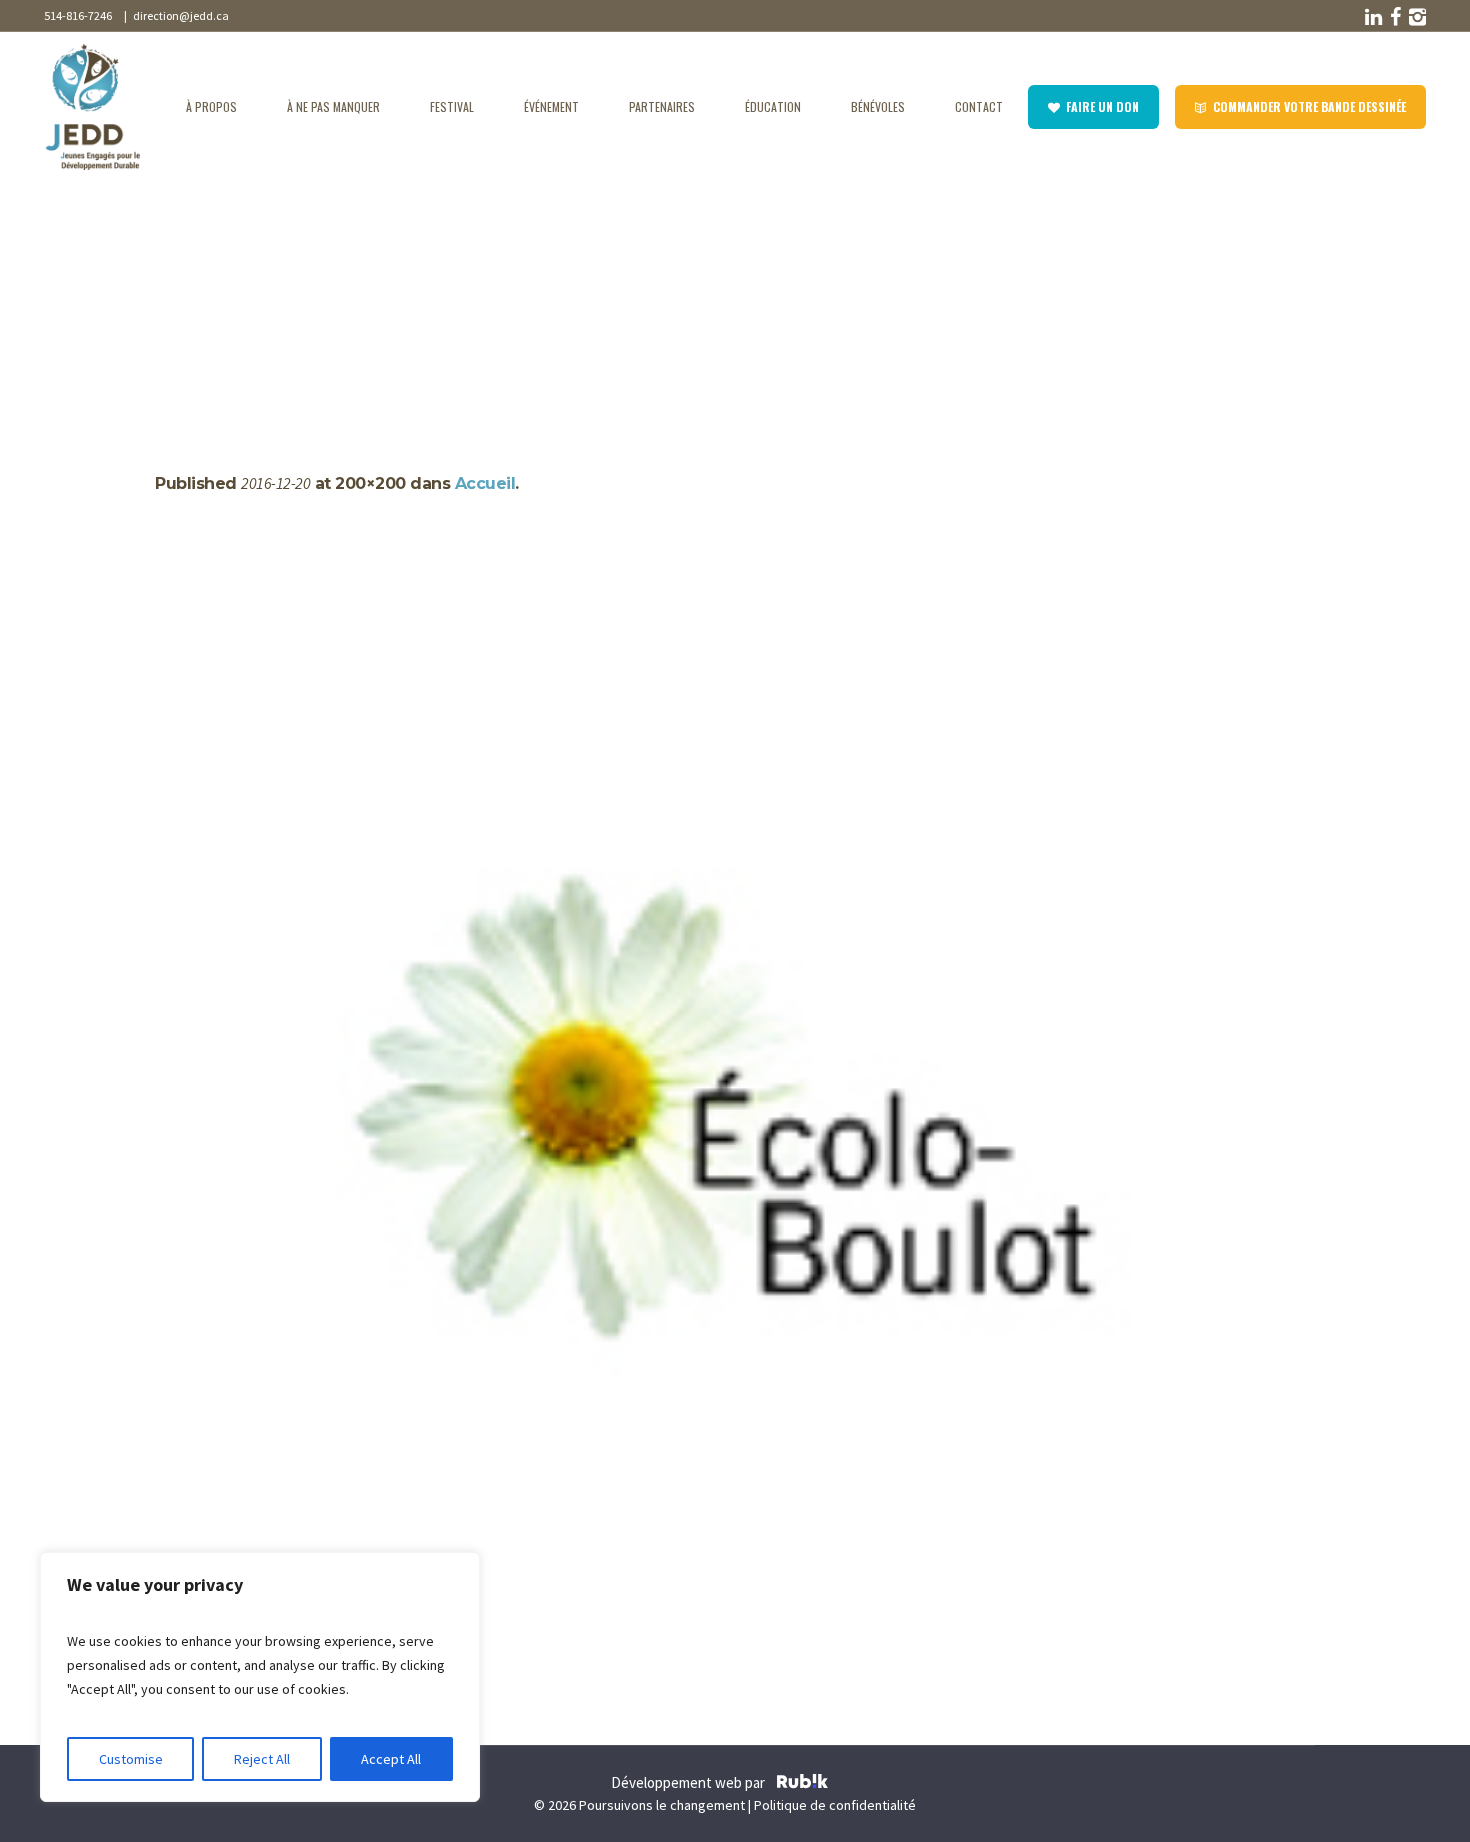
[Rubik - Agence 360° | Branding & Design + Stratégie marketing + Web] (802, 1784)
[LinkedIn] (1372, 17)
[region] (260, 1677)
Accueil (228, 292)
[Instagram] (1416, 17)
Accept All (391, 1759)
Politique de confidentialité (835, 1805)
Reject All (262, 1759)
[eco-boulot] (735, 1125)
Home (174, 292)
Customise (131, 1759)
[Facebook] (1394, 17)
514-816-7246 (78, 15)
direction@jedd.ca (179, 15)
